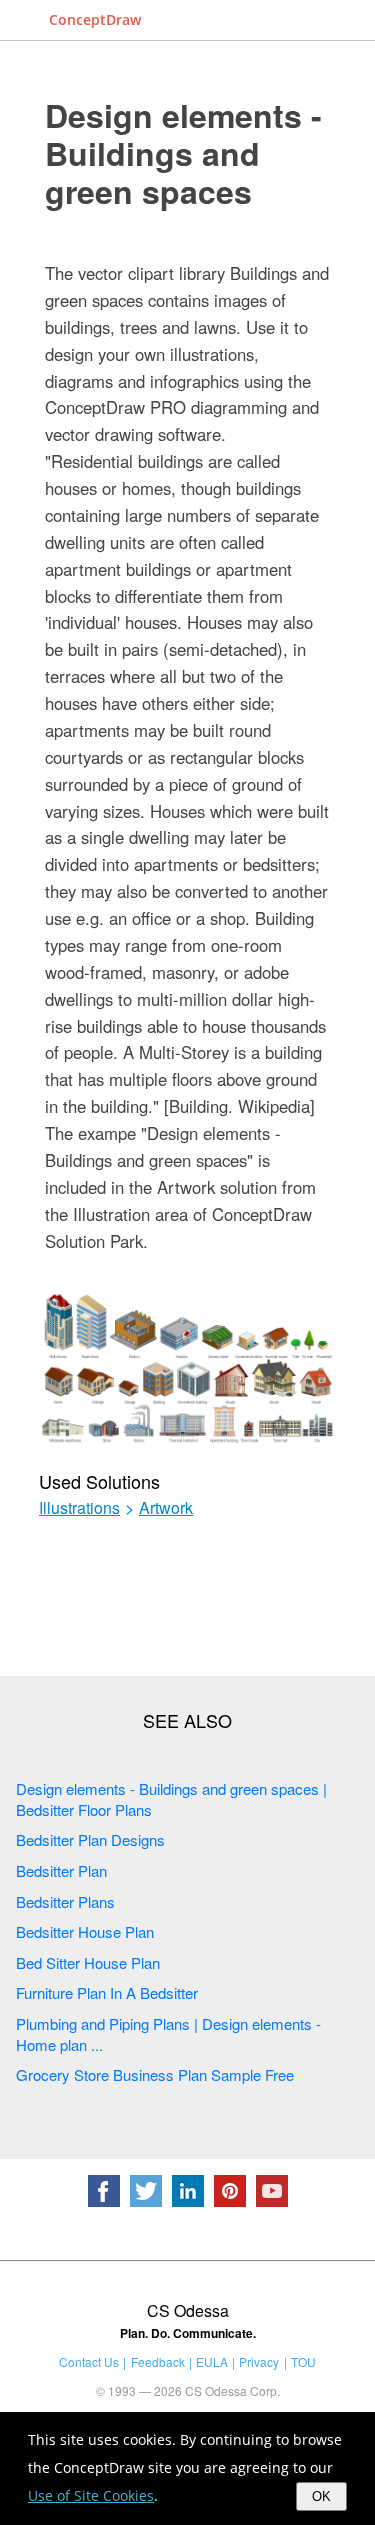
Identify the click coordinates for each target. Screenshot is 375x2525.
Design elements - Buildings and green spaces (183, 153)
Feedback (158, 2361)
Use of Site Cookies (91, 2495)
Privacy (259, 2361)
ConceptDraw (95, 19)
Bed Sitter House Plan (88, 1962)
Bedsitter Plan (61, 1870)
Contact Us (89, 2361)
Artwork (166, 1508)
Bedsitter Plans (65, 1901)
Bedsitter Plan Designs (90, 1839)
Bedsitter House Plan (85, 1931)
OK (321, 2496)
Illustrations (79, 1508)
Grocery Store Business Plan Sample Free (155, 2074)
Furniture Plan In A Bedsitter (107, 1992)
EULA (212, 2361)
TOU (303, 2361)
